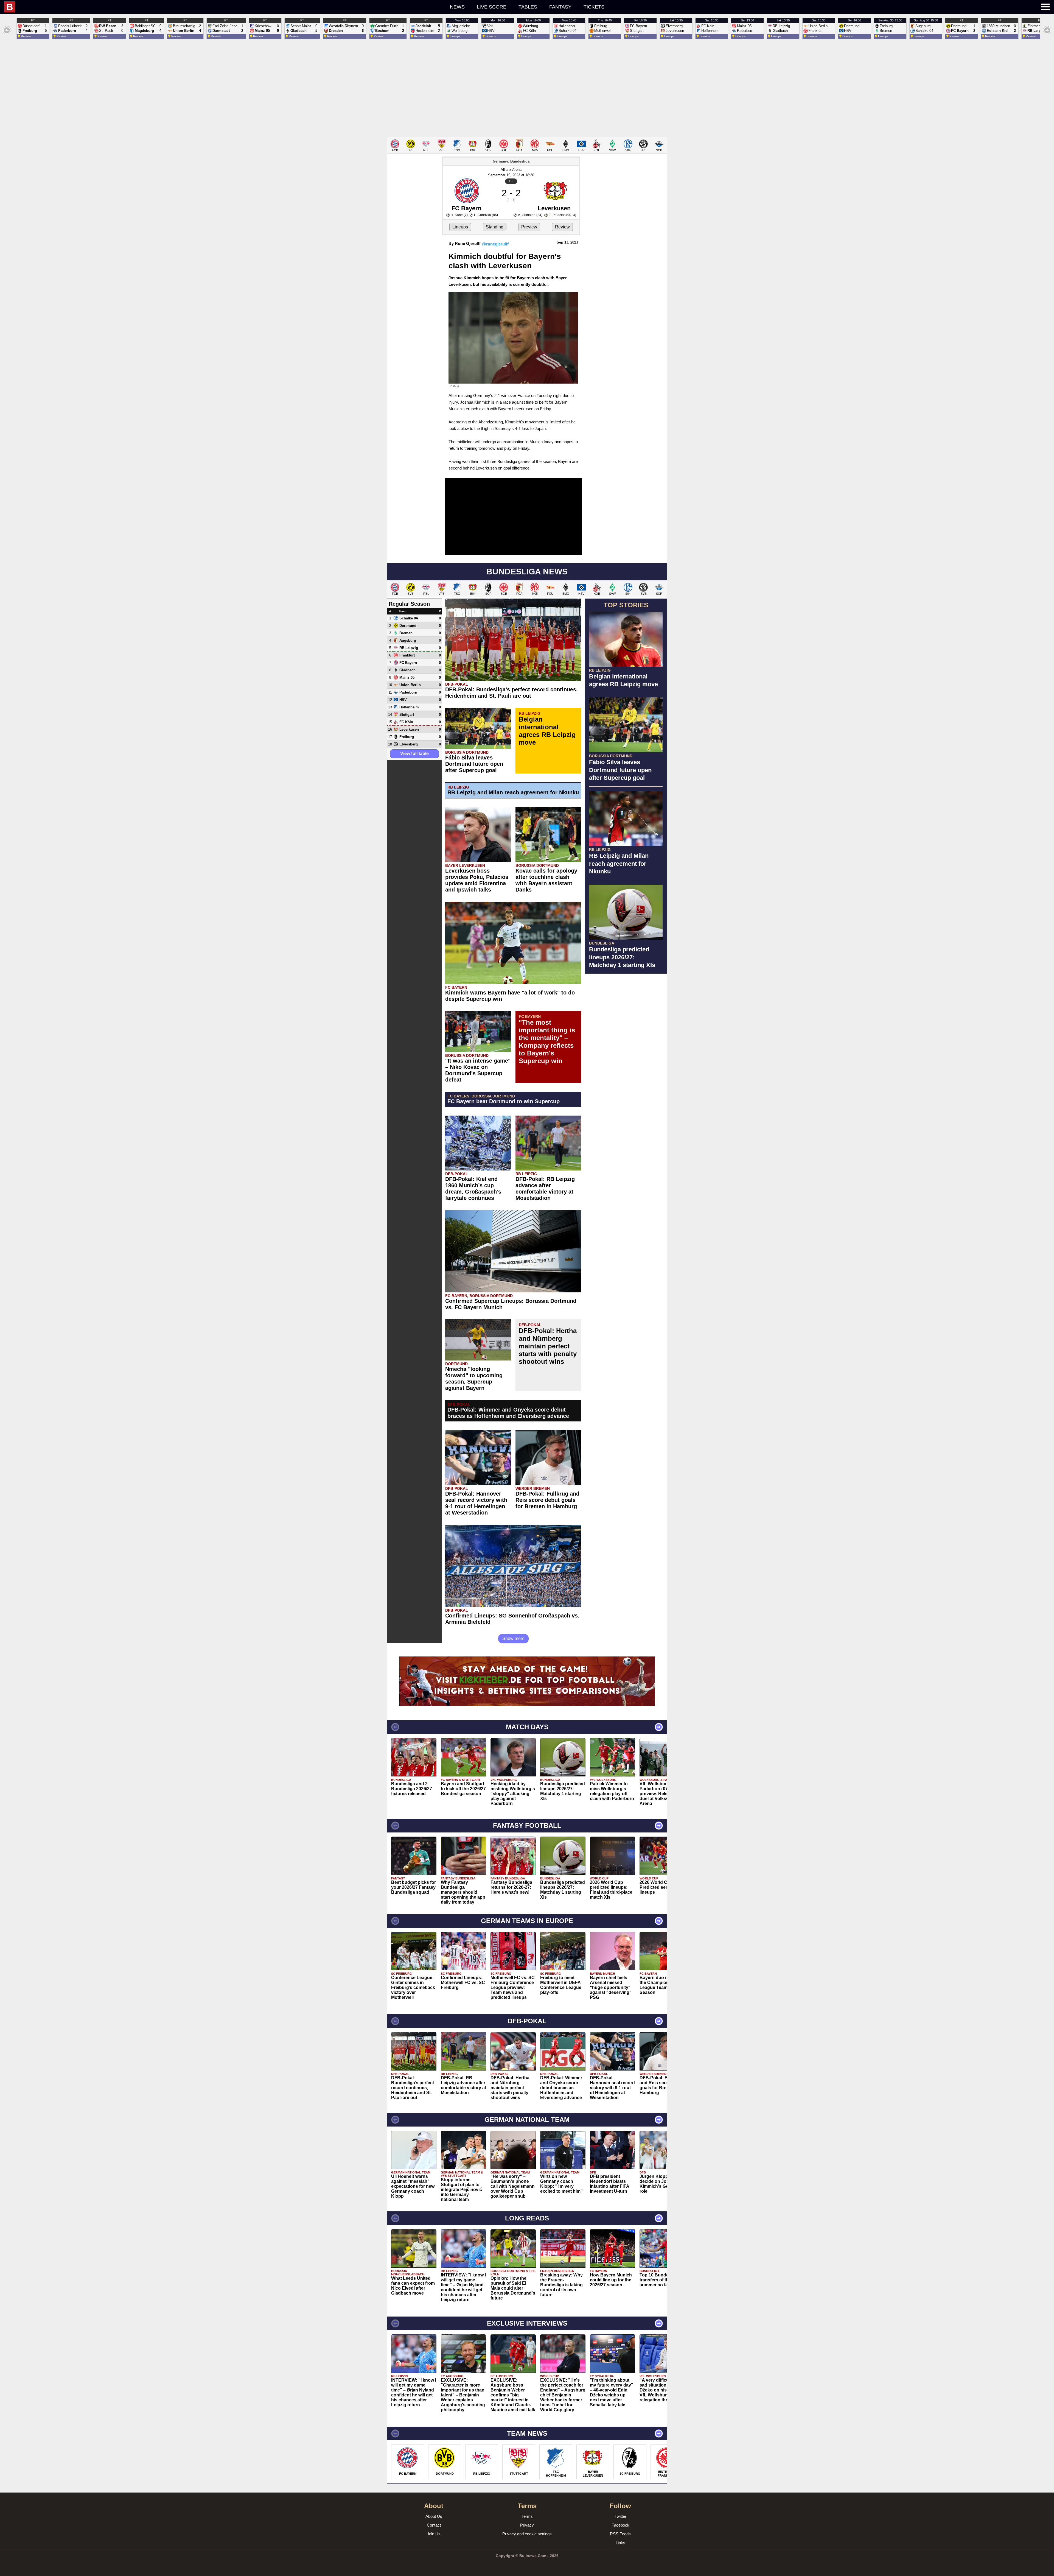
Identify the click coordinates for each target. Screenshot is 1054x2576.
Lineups (460, 227)
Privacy (527, 2525)
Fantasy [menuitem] (560, 7)
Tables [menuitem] (528, 7)
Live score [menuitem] (492, 7)
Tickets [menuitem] (594, 7)
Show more (513, 1638)
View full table (414, 754)
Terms (527, 2516)
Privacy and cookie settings (527, 2534)
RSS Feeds (620, 2534)
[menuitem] (196, 7)
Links (620, 2543)
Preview (529, 227)
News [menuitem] (457, 7)
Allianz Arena (511, 170)
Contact (434, 2525)
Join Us (434, 2534)
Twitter (620, 2516)
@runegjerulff (495, 244)
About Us (434, 2516)
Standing (495, 227)
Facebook (620, 2525)
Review (562, 227)
